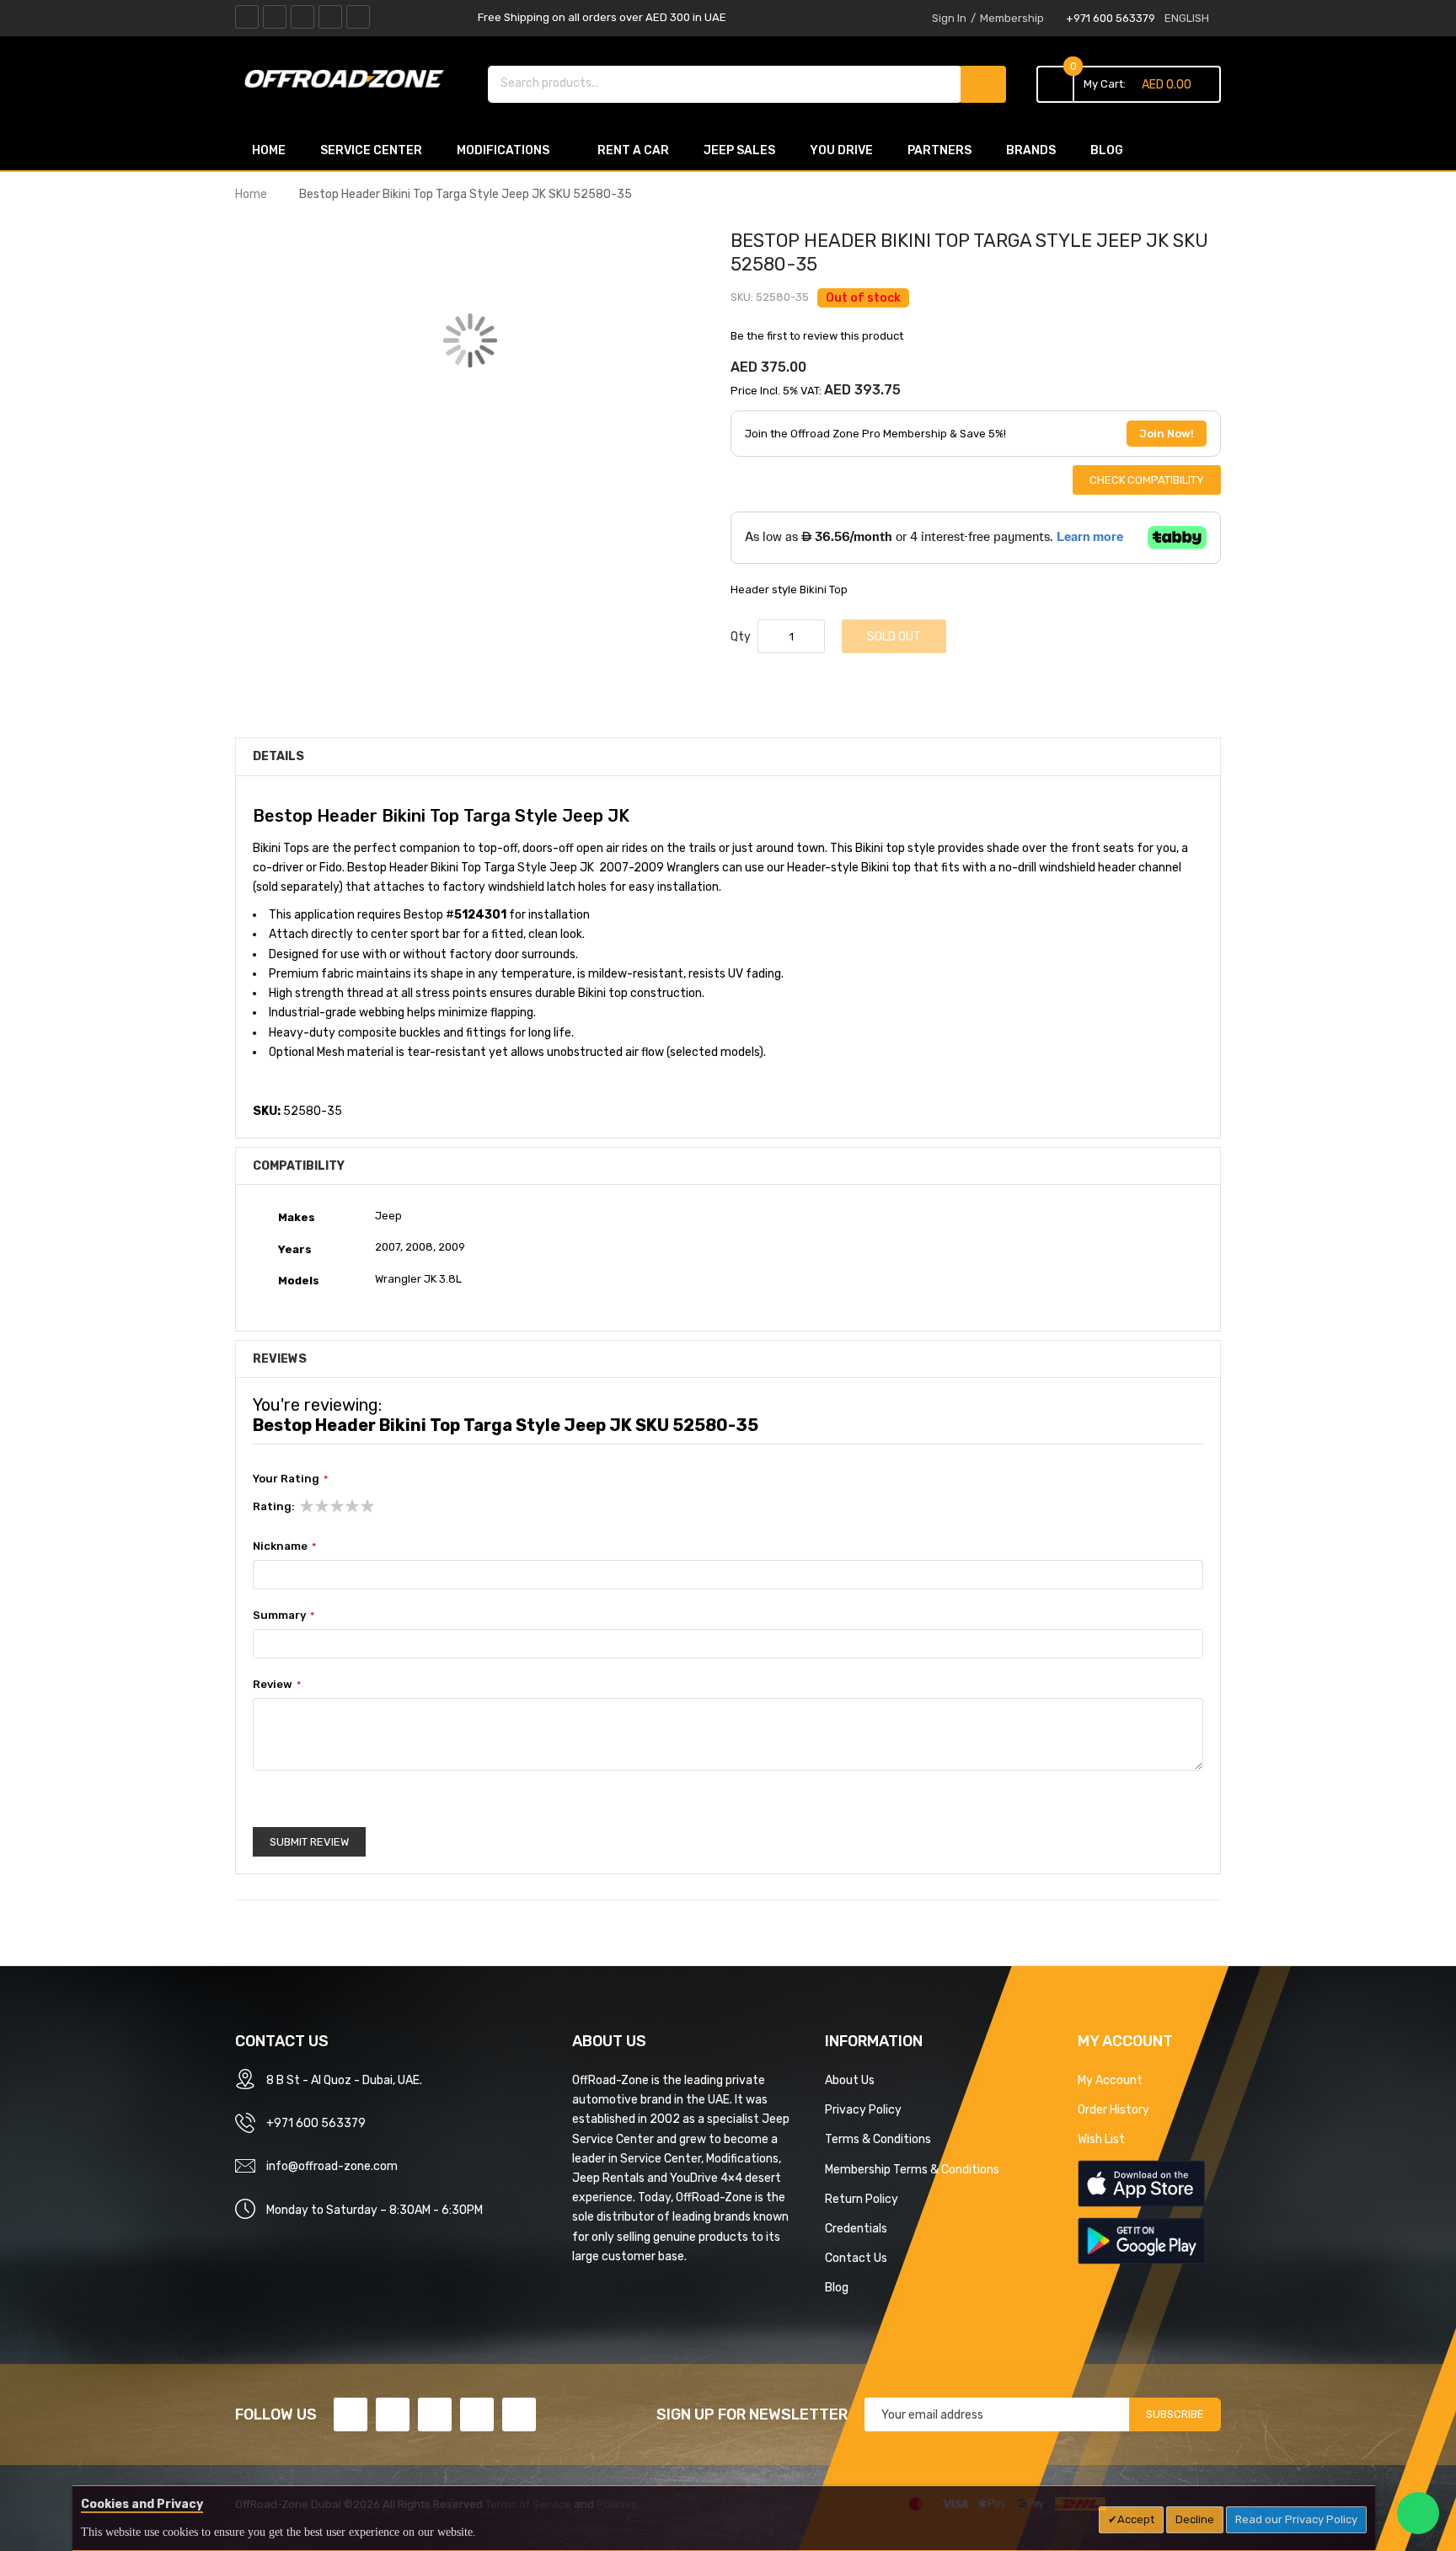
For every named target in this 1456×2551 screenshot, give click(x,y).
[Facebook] (247, 17)
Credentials (856, 2228)
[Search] (983, 84)
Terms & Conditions (878, 2139)
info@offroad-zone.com (332, 2166)
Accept (1136, 2519)
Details (278, 756)
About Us (850, 2080)
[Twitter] (275, 17)
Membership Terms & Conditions (912, 2169)
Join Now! (1167, 434)
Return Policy (862, 2199)
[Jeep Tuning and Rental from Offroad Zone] (349, 82)
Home (251, 194)
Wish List (1101, 2139)
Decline (1195, 2519)
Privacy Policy (863, 2109)
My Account (1110, 2080)
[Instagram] (358, 17)
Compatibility (299, 1166)
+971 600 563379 (1111, 18)
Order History (1113, 2109)
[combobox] (725, 83)
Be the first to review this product (817, 336)
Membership (1012, 18)
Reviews (280, 1359)
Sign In (949, 18)
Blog (837, 2287)
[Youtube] (330, 17)
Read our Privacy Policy (1296, 2519)
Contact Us (856, 2258)
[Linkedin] (302, 17)
